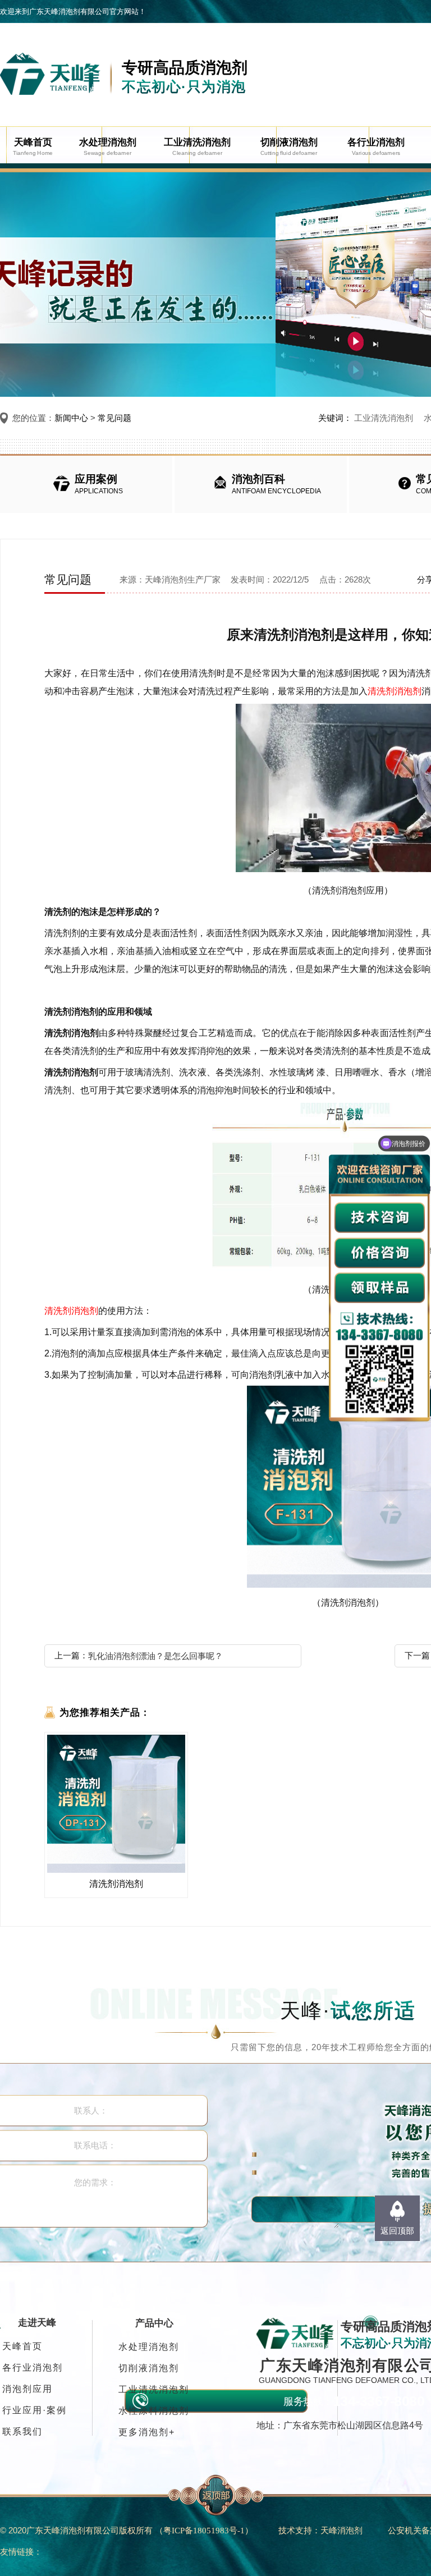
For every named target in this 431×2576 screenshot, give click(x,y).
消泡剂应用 (27, 2389)
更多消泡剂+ (147, 2432)
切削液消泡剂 (149, 2368)
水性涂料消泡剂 (154, 2411)
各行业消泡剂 (33, 2368)
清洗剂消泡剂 (395, 691)
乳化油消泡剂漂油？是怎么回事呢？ (155, 1656)
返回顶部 (397, 2231)
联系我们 (22, 2431)
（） (204, 2530)
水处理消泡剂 (149, 2347)
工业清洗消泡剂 (384, 418)
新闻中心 (71, 418)
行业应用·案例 (35, 2410)
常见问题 (114, 418)
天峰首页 (22, 2346)
